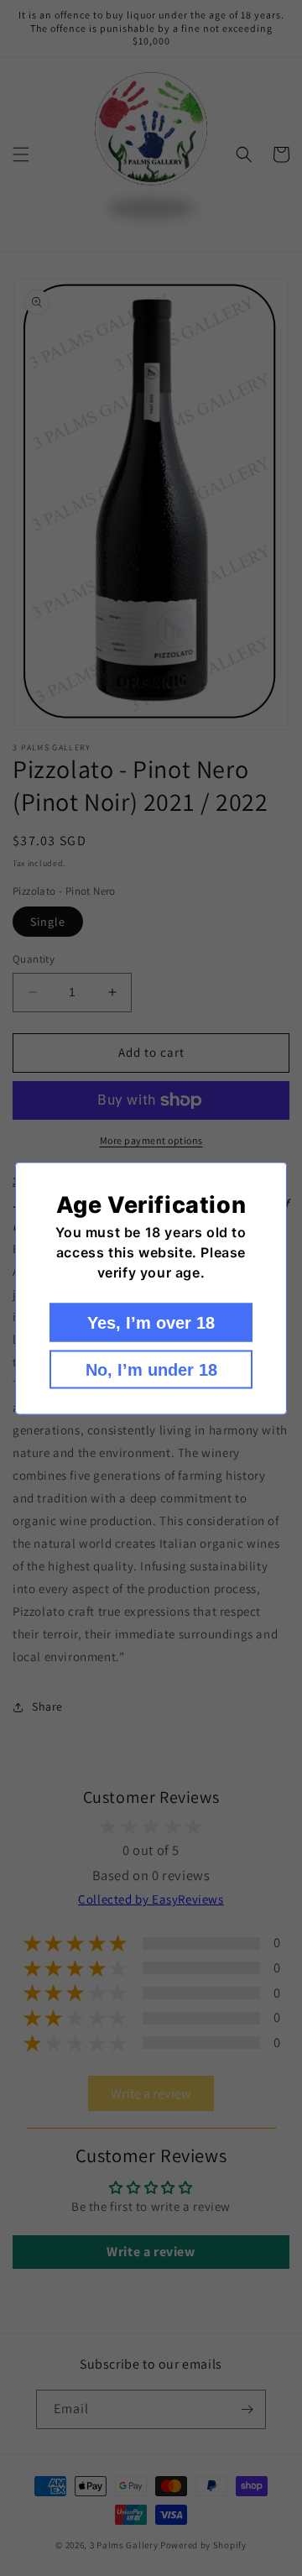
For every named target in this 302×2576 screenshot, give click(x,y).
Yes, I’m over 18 (151, 1322)
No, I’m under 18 (151, 1369)
